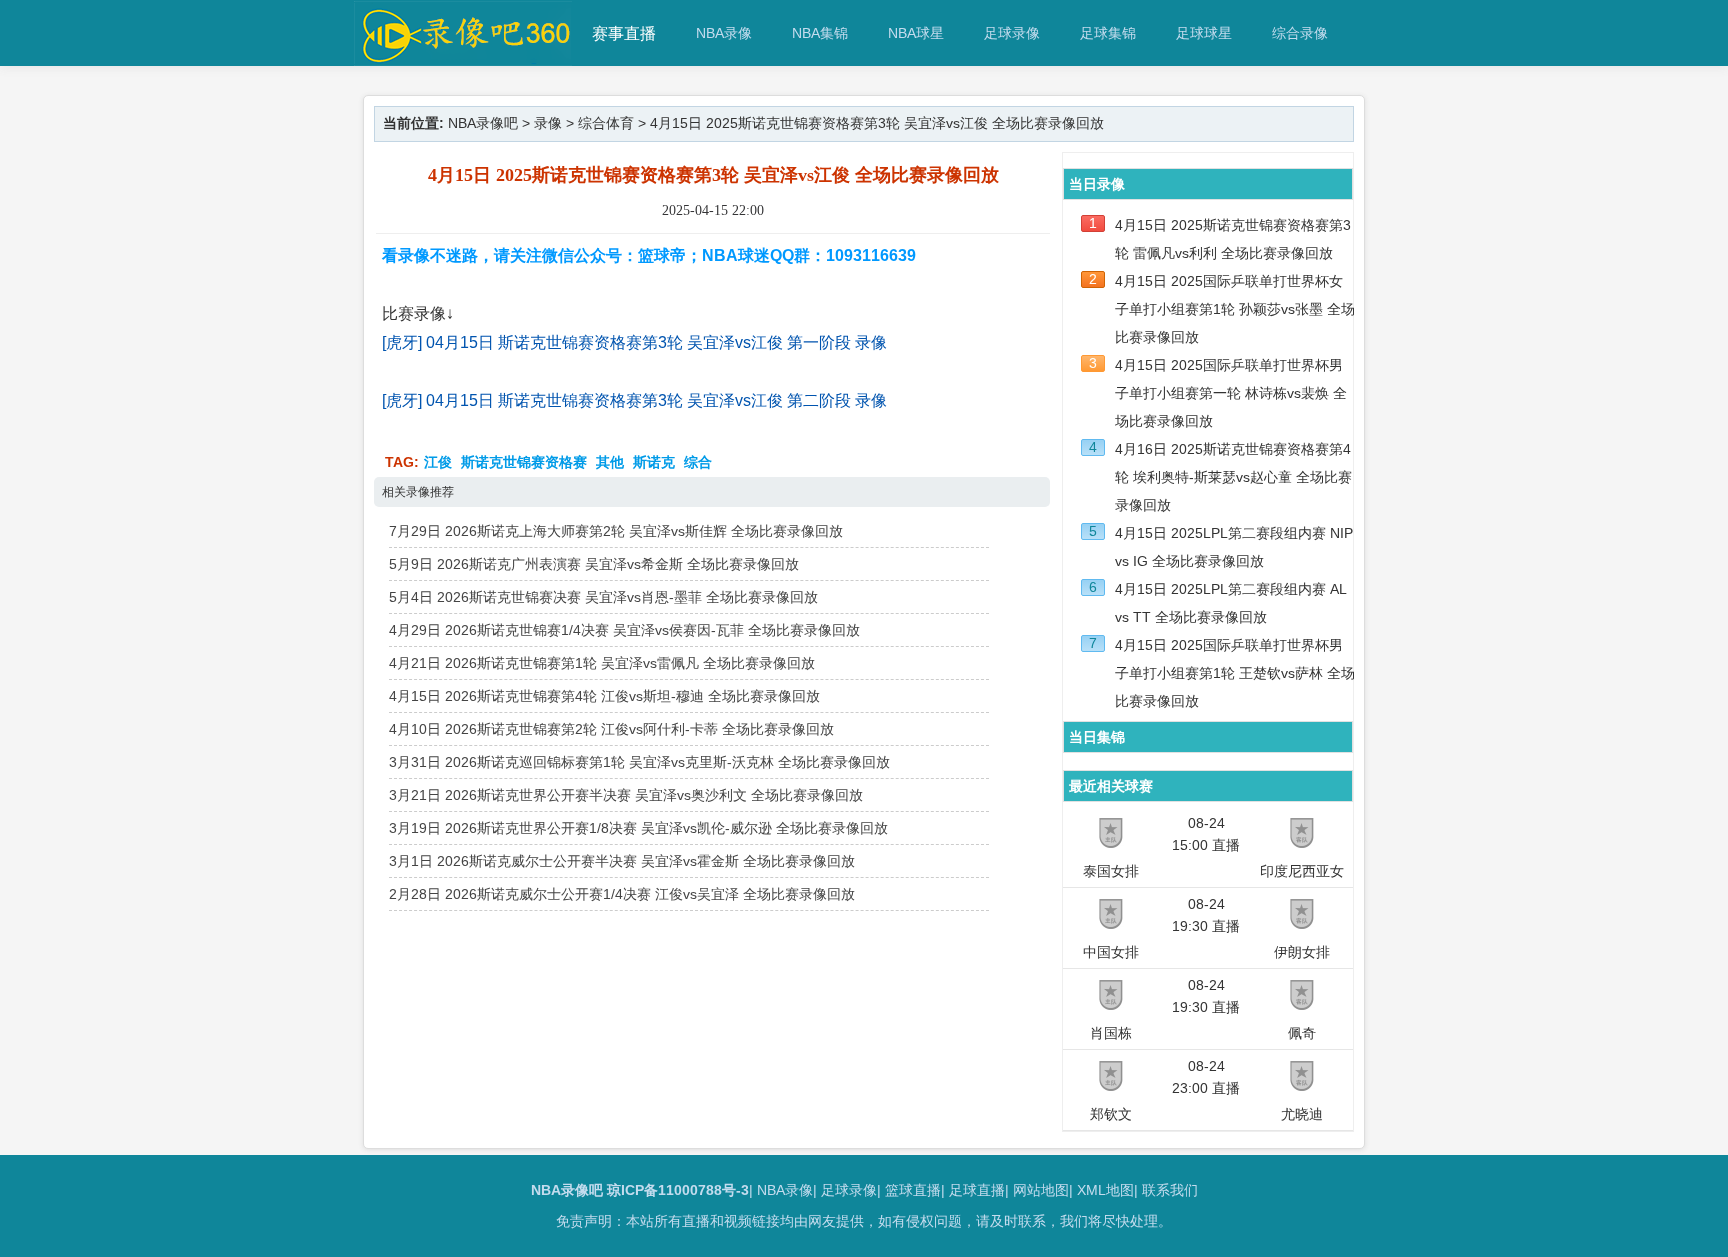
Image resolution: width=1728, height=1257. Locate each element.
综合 (698, 462)
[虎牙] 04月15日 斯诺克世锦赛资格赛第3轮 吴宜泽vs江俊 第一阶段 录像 (634, 342)
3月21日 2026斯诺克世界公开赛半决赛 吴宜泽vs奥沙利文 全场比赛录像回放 (626, 795)
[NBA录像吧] (463, 56)
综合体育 (606, 123)
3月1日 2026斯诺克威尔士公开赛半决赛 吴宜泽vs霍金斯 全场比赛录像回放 (622, 861)
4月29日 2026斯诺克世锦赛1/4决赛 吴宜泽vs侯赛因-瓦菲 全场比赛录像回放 (624, 630)
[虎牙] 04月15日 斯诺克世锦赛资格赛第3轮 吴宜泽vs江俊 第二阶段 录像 (634, 400)
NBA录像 (724, 33)
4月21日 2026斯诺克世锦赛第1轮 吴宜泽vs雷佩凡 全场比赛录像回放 (602, 663)
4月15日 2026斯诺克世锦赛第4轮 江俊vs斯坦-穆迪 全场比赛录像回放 (604, 696)
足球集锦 (1108, 33)
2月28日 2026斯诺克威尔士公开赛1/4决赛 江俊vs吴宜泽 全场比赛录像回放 (622, 894)
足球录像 (1012, 33)
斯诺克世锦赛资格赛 (524, 462)
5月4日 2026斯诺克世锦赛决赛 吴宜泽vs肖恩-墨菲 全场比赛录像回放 (603, 597)
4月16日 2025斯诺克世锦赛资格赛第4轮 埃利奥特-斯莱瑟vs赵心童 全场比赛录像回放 (1233, 477)
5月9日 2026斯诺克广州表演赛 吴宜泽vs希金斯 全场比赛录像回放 (594, 564)
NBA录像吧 (483, 123)
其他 (610, 462)
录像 (548, 123)
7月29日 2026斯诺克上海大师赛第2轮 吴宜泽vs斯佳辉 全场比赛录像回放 (616, 531)
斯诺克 (654, 462)
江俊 (438, 462)
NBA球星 (916, 33)
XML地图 (1105, 1190)
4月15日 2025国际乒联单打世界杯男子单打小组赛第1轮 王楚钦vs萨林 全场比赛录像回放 (1235, 673)
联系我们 (1170, 1190)
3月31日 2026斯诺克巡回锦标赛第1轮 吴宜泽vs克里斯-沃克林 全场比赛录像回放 (639, 762)
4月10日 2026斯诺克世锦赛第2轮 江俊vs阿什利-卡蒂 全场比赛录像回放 (611, 729)
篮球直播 (913, 1190)
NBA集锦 (820, 33)
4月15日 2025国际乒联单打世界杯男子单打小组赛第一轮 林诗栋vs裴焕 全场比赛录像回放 (1231, 393)
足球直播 (977, 1190)
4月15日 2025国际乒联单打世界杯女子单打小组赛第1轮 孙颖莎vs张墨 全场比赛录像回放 (1235, 309)
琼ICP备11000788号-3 (678, 1190)
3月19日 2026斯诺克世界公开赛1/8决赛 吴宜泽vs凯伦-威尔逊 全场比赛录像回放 (638, 828)
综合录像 (1300, 33)
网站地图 (1041, 1190)
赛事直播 (624, 33)
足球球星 (1204, 33)
